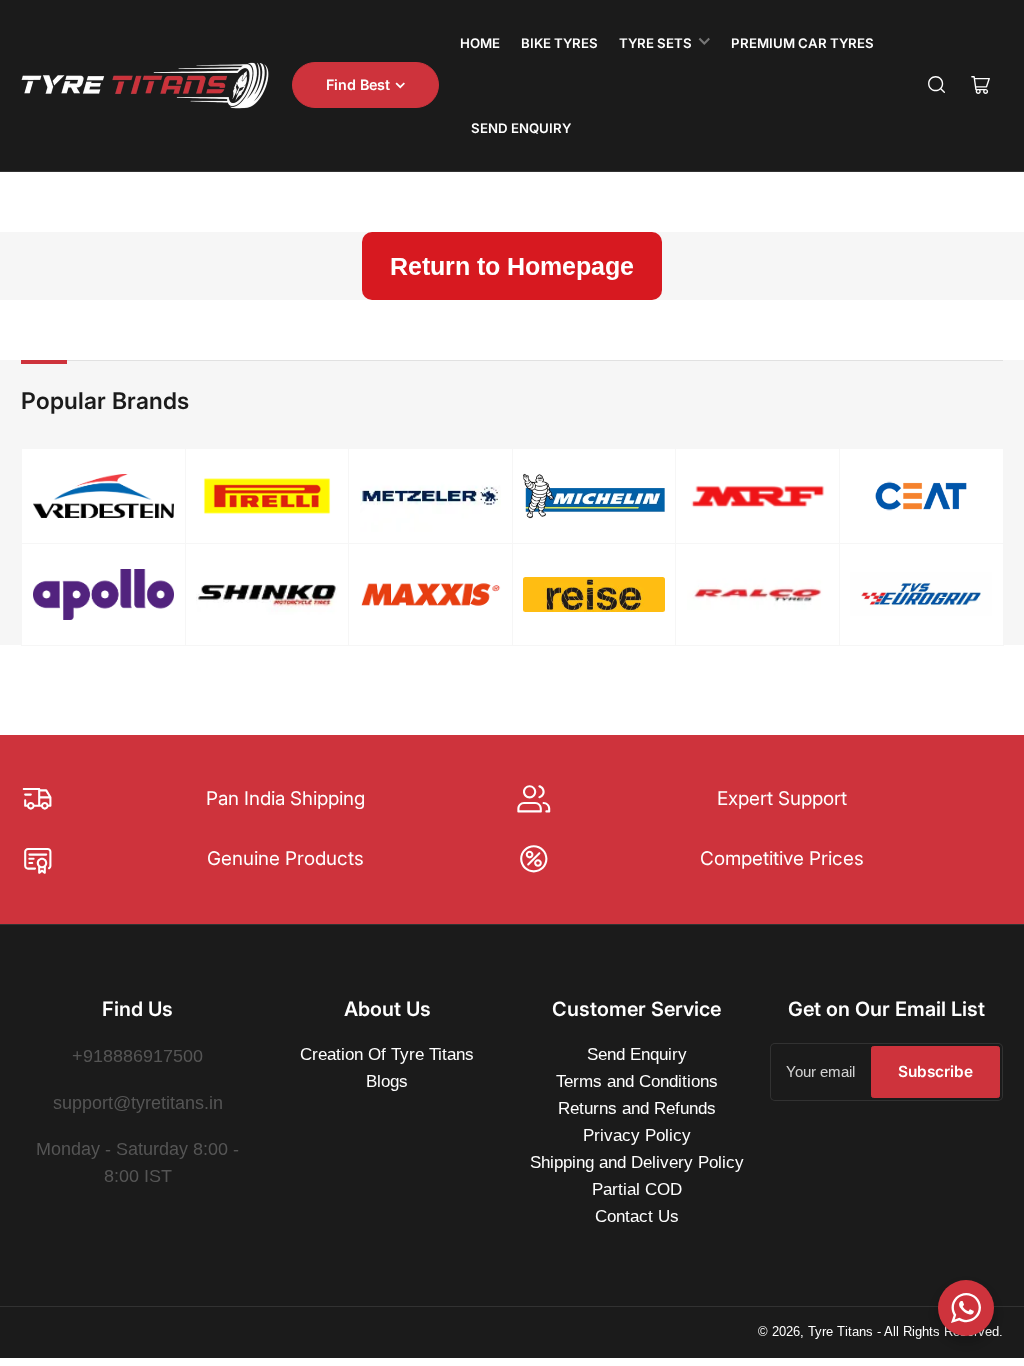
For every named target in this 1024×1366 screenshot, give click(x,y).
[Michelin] (594, 495)
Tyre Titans (840, 1331)
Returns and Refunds (637, 1108)
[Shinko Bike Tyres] (267, 595)
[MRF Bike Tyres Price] (758, 496)
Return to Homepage (512, 266)
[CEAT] (921, 495)
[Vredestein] (104, 496)
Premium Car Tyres (802, 43)
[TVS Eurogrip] (921, 594)
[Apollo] (104, 594)
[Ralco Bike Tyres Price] (758, 594)
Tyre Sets (655, 43)
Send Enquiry (521, 128)
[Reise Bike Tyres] (594, 594)
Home (480, 43)
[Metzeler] (431, 496)
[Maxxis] (431, 594)
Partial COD (637, 1189)
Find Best (358, 84)
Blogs (387, 1081)
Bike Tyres (559, 43)
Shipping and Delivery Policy (637, 1162)
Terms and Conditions (637, 1081)
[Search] (937, 85)
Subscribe (935, 1071)
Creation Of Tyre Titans (387, 1054)
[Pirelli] (267, 496)
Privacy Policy (637, 1135)
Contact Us (637, 1216)
